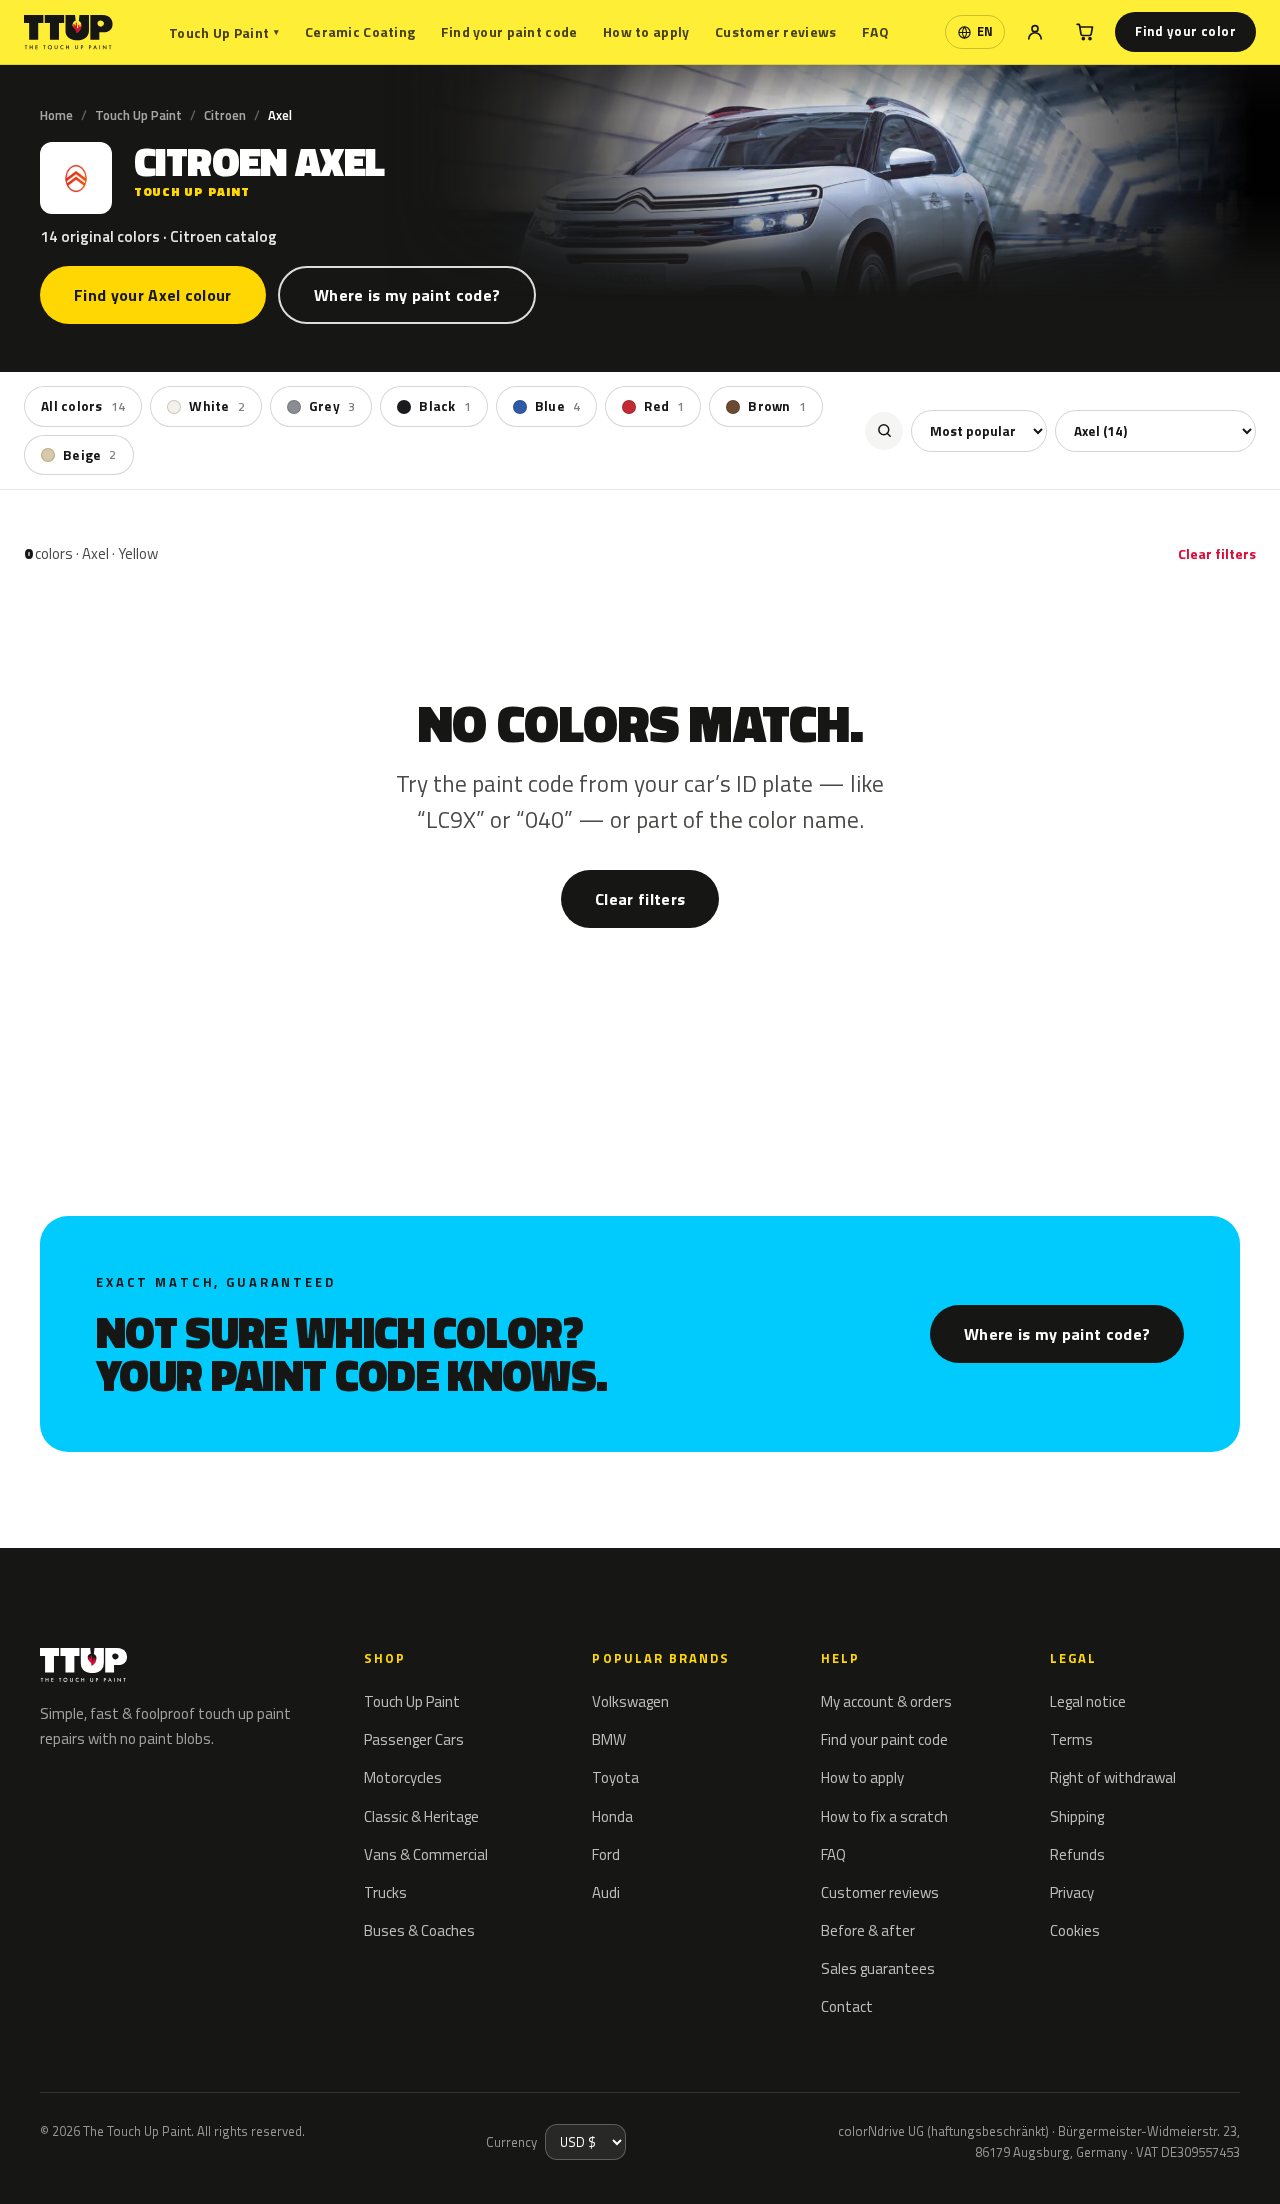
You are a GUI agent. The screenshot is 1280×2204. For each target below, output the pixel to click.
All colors (83, 406)
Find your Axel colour (153, 295)
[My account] (1035, 32)
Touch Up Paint (224, 32)
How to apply (646, 31)
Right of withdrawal (1113, 1777)
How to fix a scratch (884, 1816)
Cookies (1075, 1930)
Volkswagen (630, 1701)
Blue (557, 406)
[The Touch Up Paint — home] (68, 32)
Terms (1071, 1739)
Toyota (615, 1777)
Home (56, 115)
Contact (847, 2006)
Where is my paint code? (407, 295)
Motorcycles (403, 1777)
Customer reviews (775, 31)
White (217, 406)
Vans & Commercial (426, 1854)
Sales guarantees (878, 1968)
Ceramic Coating (360, 31)
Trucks (385, 1892)
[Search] (884, 430)
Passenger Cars (414, 1739)
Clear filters (1217, 553)
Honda (612, 1816)
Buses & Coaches (419, 1930)
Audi (606, 1892)
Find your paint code (509, 31)
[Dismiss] (88, 2162)
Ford (606, 1854)
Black (445, 406)
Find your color (1185, 31)
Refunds (1077, 1854)
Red (664, 406)
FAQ (875, 31)
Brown (777, 406)
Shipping (1077, 1816)
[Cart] (1085, 32)
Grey (332, 406)
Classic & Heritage (421, 1816)
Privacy (1072, 1892)
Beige (90, 454)
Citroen (225, 115)
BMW (609, 1739)
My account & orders (886, 1701)
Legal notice (1088, 1701)
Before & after (868, 1930)
